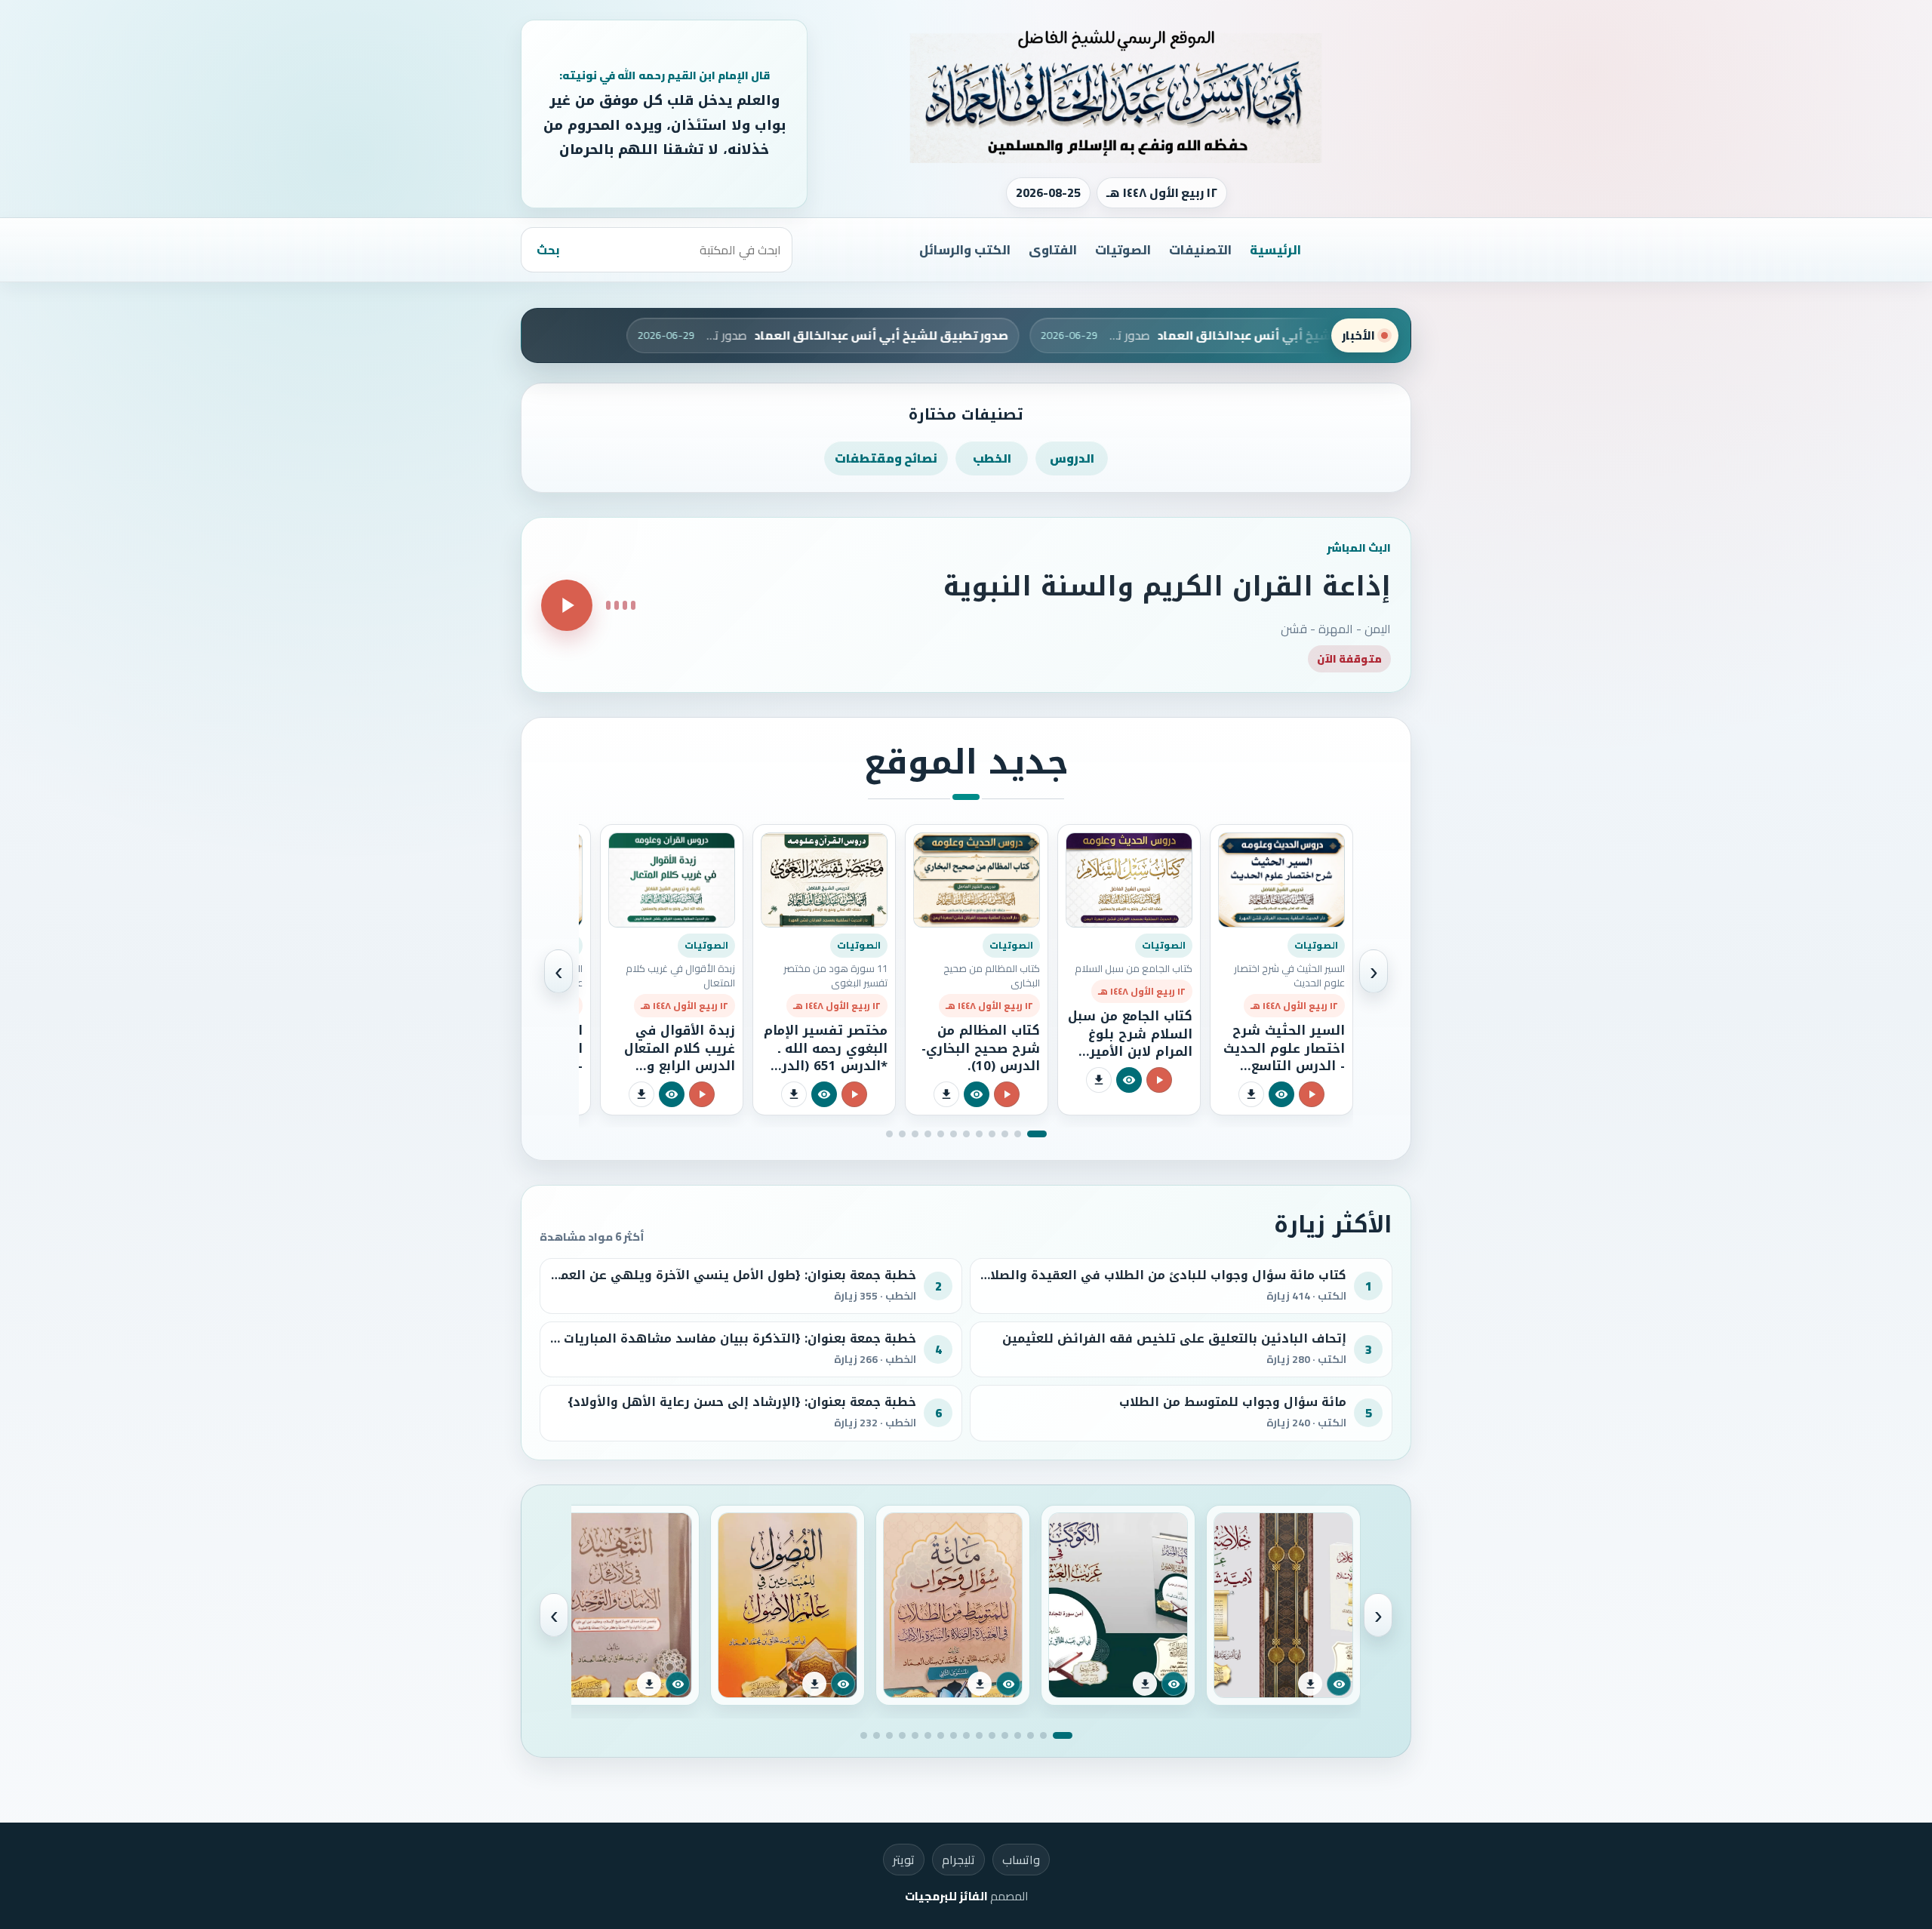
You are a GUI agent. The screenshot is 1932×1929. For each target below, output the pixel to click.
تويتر (904, 1860)
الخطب (992, 458)
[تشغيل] (567, 605)
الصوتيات (1123, 250)
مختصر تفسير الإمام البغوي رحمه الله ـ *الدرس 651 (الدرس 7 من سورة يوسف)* (825, 1057)
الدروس (1072, 458)
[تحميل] (1251, 1094)
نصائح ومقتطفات (886, 458)
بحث (548, 250)
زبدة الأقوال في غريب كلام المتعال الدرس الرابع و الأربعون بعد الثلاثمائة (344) (680, 1066)
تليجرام (958, 1860)
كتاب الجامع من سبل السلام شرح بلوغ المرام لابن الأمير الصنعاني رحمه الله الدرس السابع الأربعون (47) (1130, 1060)
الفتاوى (1053, 250)
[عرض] (1281, 1094)
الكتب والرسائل (965, 250)
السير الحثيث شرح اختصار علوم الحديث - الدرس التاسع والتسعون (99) (1284, 1057)
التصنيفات (1200, 250)
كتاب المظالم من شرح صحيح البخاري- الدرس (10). (981, 1048)
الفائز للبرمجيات (946, 1896)
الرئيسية (1275, 250)
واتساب (1021, 1860)
